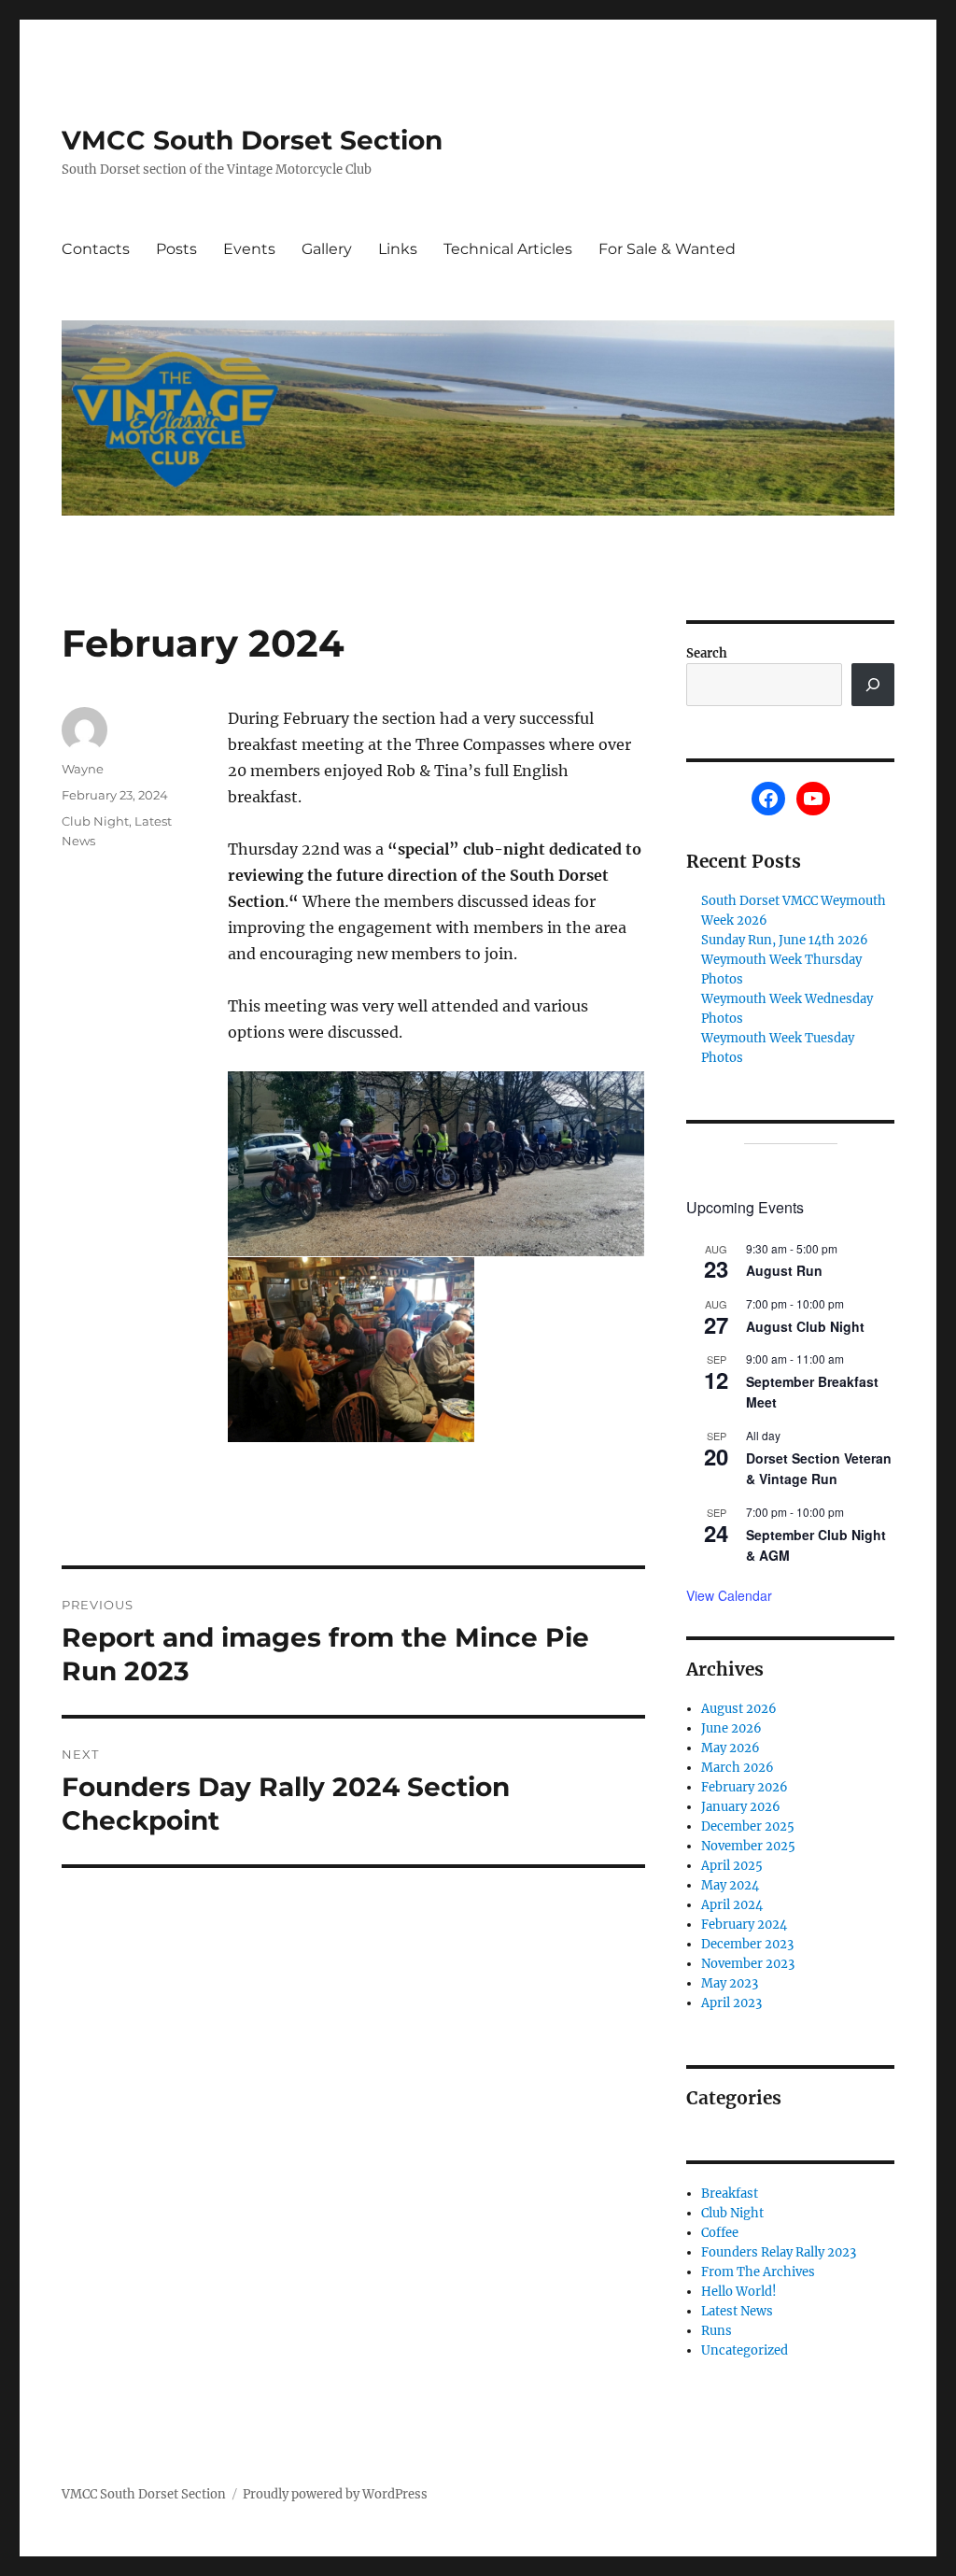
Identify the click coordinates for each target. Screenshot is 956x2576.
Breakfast (730, 2194)
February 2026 (745, 1787)
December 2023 (747, 1944)
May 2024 (730, 1885)
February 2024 (744, 1925)
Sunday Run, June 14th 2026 (785, 940)
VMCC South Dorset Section (252, 140)
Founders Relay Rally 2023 (779, 2252)
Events (249, 249)
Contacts (96, 249)
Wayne (83, 769)
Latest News (737, 2311)
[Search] (873, 685)
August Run (784, 1270)
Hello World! (739, 2292)
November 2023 (748, 1964)
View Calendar (729, 1595)
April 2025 (732, 1866)
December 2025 (748, 1826)
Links (398, 249)
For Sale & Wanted (667, 249)
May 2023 (730, 1983)
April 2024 (732, 1905)
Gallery (327, 249)
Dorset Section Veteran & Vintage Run (819, 1469)
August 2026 (739, 1709)
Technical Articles (508, 249)
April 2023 (731, 2003)
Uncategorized (745, 2350)
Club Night (95, 821)
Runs (717, 2331)
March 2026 (738, 1768)
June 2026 (731, 1728)
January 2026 (741, 1807)
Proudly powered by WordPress (335, 2494)
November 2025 (748, 1846)
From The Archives (758, 2272)
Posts (176, 249)
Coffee (720, 2233)
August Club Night (805, 1326)
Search (707, 653)
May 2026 (731, 1748)
